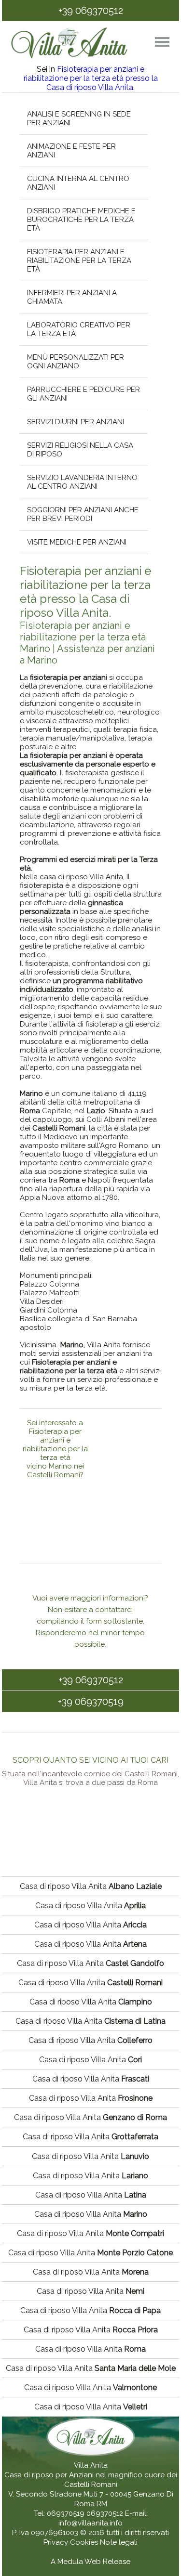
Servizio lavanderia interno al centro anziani (82, 482)
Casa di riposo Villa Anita (91, 1886)
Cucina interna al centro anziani (78, 183)
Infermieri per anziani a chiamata (71, 297)
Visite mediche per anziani (76, 542)
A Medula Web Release (90, 2562)
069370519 (66, 2513)
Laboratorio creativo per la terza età (78, 329)
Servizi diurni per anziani (75, 422)
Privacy (57, 2542)
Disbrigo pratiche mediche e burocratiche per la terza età (81, 220)
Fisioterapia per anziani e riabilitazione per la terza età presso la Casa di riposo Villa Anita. (91, 78)
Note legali (119, 2542)
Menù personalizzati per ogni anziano (75, 362)
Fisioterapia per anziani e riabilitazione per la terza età (79, 260)
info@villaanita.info (90, 2523)
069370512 (105, 2513)
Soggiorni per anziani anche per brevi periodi (82, 514)
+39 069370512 (91, 11)
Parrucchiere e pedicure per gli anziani (83, 394)
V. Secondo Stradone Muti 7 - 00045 (70, 2494)
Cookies (85, 2542)
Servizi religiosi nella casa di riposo (80, 450)
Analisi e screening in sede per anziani (78, 118)
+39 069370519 (91, 1702)
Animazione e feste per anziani (71, 151)
